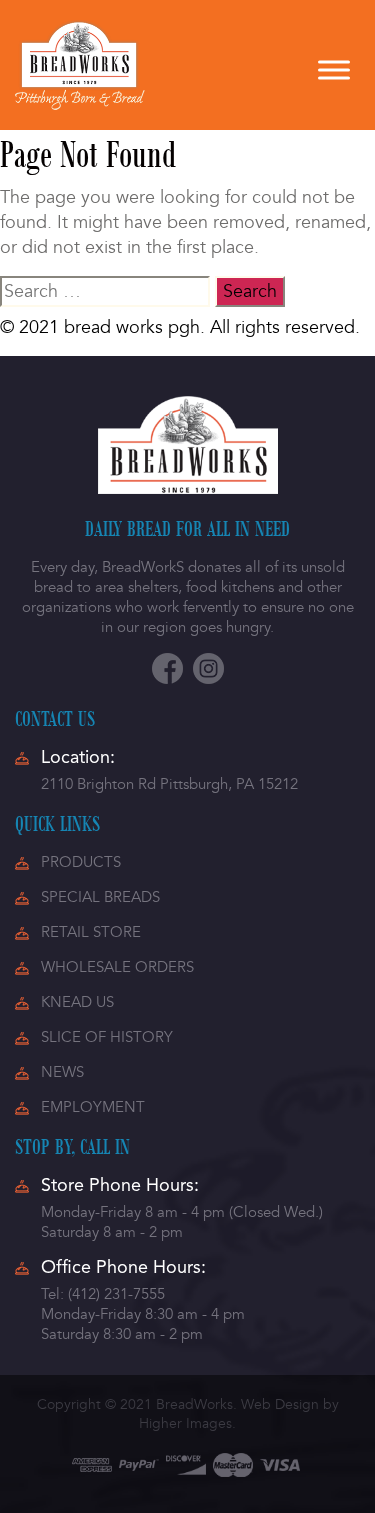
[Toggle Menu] (334, 69)
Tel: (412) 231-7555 (103, 1294)
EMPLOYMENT (93, 1107)
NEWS (62, 1072)
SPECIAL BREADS (100, 897)
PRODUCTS (81, 862)
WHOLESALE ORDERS (117, 967)
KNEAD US (77, 1002)
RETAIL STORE (91, 932)
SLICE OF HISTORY (107, 1037)
